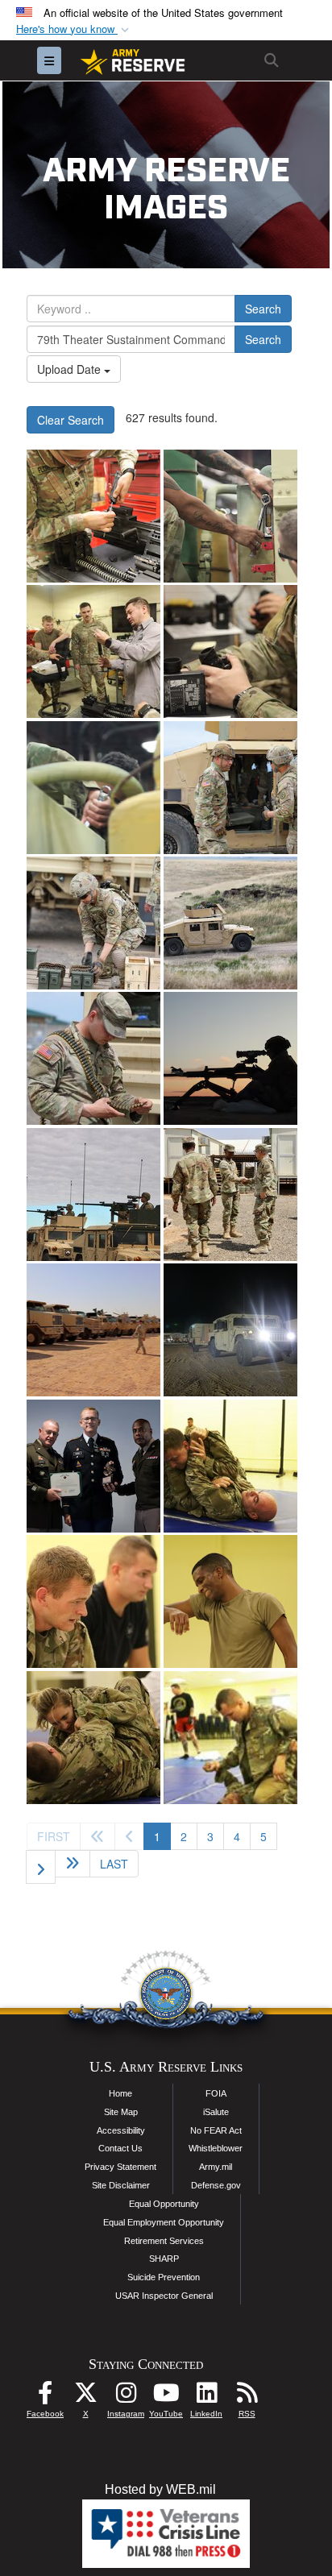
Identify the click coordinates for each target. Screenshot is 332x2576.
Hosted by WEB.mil (160, 2489)
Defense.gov (216, 2185)
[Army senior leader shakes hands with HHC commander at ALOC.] (230, 1195)
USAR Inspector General (164, 2296)
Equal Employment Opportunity (164, 2222)
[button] (74, 29)
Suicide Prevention (164, 2277)
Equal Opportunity (164, 2204)
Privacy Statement (120, 2167)
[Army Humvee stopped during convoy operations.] (230, 1330)
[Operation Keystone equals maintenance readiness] (93, 516)
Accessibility (121, 2130)
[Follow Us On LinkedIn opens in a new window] (206, 2397)
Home (120, 2093)
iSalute (216, 2112)
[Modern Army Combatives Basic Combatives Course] (230, 1466)
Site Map (121, 2112)
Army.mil (216, 2167)
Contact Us (120, 2148)
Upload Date (71, 369)
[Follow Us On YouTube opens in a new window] (166, 2397)
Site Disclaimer (121, 2185)
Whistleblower (216, 2148)
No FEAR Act (216, 2130)
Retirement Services (164, 2241)
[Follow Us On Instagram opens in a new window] (126, 2397)
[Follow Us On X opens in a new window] (85, 2397)
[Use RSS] (247, 2397)
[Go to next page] (41, 1867)
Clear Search (71, 420)
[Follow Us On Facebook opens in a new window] (45, 2397)
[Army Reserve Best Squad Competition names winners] (93, 1466)
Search (263, 309)
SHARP (164, 2259)
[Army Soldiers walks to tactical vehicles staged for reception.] (93, 1330)
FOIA (216, 2093)
